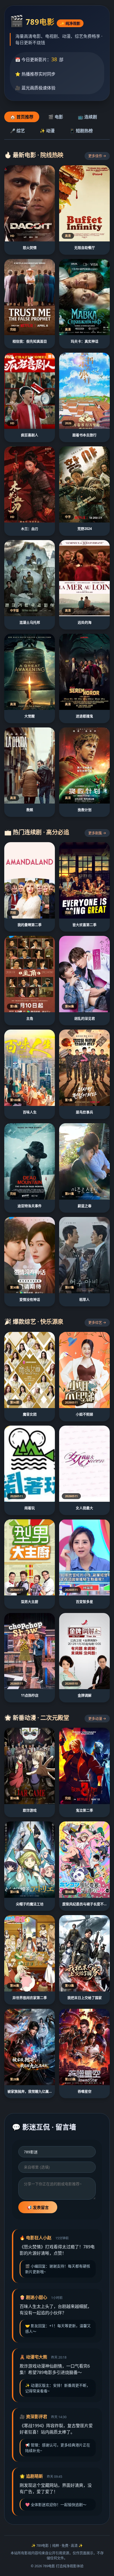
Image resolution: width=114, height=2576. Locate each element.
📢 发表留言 (38, 2207)
